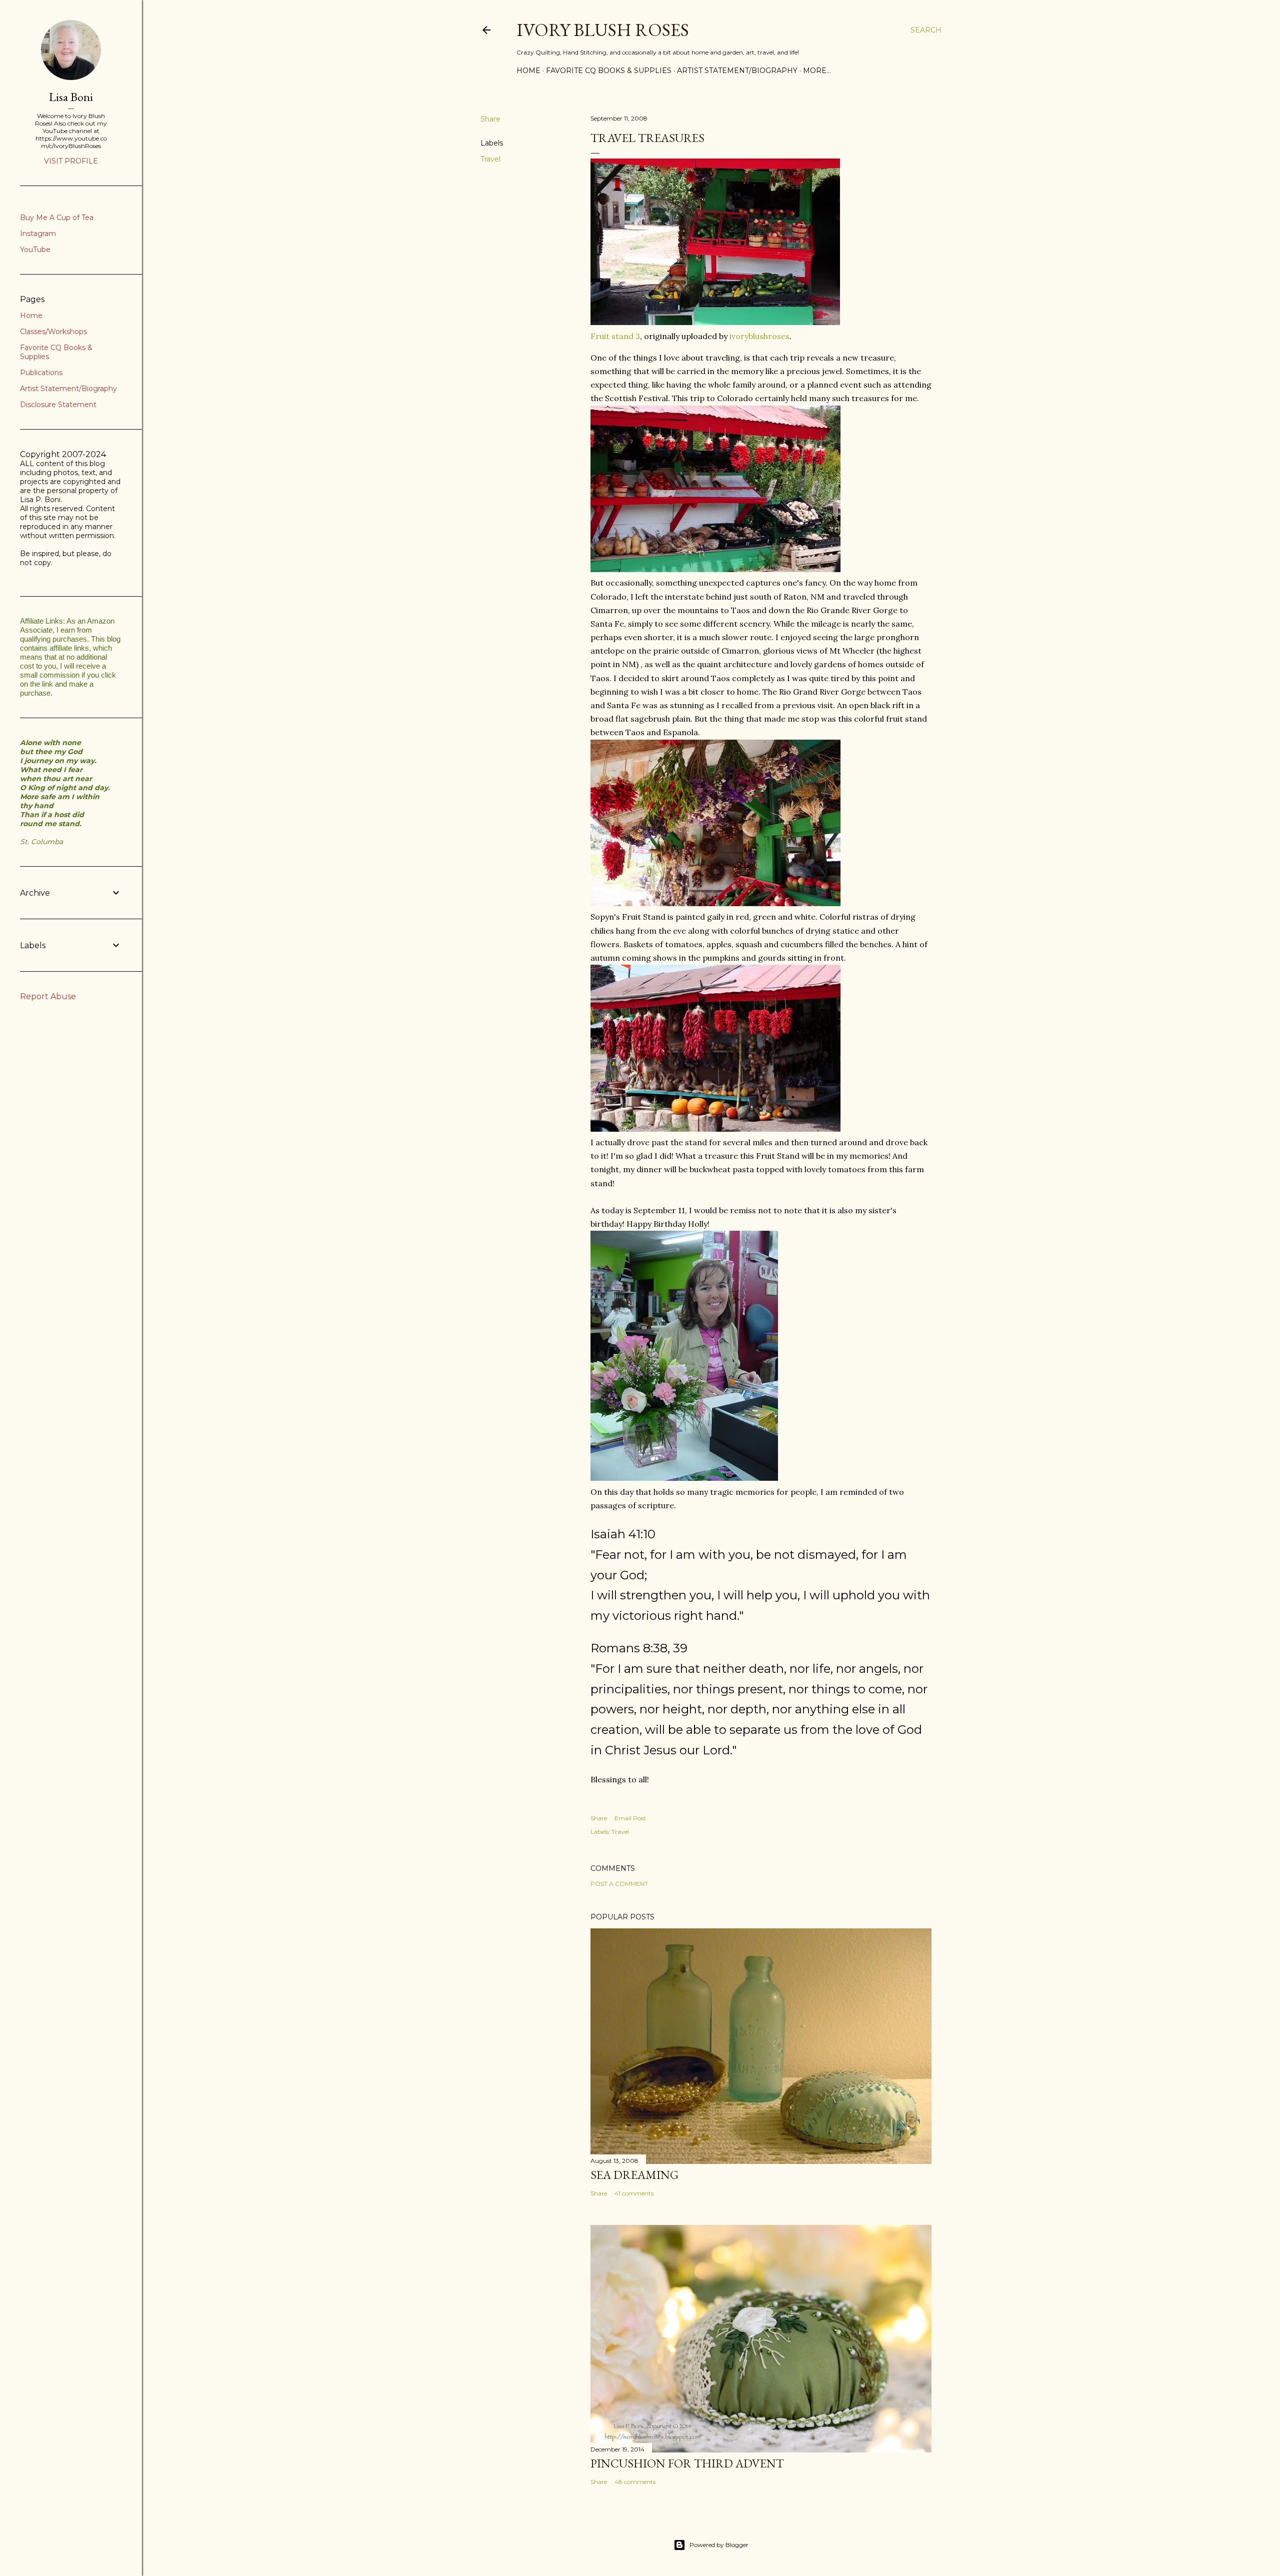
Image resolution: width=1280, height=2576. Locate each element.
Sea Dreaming (634, 2175)
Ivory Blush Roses (603, 30)
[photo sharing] (715, 322)
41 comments (634, 2193)
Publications (41, 373)
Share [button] (490, 119)
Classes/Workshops (53, 332)
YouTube (35, 250)
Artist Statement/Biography (737, 71)
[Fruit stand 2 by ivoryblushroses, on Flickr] (715, 569)
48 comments (635, 2482)
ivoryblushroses (759, 336)
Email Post (630, 1818)
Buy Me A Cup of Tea (57, 218)
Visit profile (71, 161)
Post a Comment (619, 1884)
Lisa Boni (71, 97)
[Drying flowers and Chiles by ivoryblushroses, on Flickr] (715, 903)
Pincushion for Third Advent (687, 2463)
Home (528, 71)
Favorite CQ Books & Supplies (609, 71)
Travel (490, 159)
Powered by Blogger (719, 2545)
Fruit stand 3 (615, 336)
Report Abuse (48, 996)
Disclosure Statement (58, 405)
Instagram (38, 234)
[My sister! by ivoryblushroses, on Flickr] (684, 1478)
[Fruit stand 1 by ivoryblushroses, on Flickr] (715, 1129)
